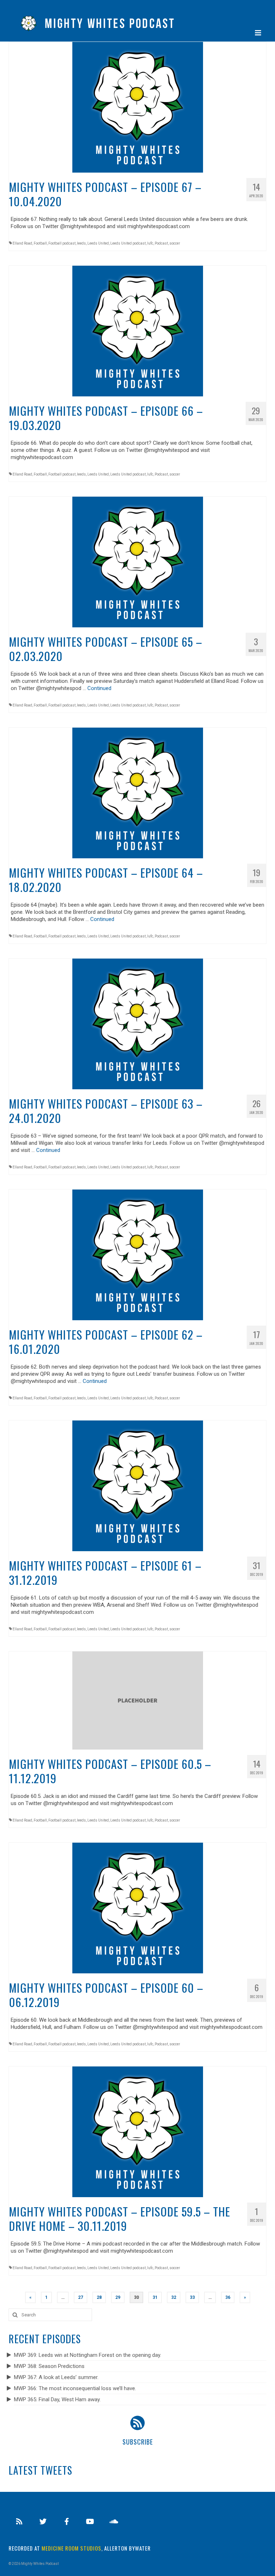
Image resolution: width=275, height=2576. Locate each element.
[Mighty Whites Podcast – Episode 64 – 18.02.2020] (138, 792)
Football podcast (62, 243)
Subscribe (138, 2442)
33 (192, 2297)
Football (40, 243)
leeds (81, 243)
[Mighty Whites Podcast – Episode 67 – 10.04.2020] (138, 107)
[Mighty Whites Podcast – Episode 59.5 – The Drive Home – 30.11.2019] (138, 2131)
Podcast (161, 243)
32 (174, 2297)
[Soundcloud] (114, 2522)
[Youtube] (90, 2522)
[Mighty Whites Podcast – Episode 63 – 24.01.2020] (138, 1023)
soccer (175, 243)
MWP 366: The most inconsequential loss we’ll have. (75, 2388)
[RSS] (19, 2522)
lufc (150, 243)
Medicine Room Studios (71, 2548)
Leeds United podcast (128, 243)
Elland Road (22, 243)
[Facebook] (67, 2522)
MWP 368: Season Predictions (49, 2366)
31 (155, 2297)
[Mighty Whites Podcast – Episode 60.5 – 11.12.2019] (138, 1700)
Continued (99, 688)
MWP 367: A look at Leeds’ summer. (56, 2377)
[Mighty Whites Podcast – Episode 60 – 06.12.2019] (138, 1907)
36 (228, 2297)
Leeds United (98, 243)
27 (81, 2297)
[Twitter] (43, 2522)
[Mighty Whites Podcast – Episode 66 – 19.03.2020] (138, 331)
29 (118, 2297)
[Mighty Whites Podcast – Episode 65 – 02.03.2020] (138, 561)
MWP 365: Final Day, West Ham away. (57, 2399)
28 (99, 2297)
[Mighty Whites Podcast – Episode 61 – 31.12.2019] (138, 1485)
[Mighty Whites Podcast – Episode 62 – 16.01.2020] (138, 1254)
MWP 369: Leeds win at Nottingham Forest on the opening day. (88, 2355)
